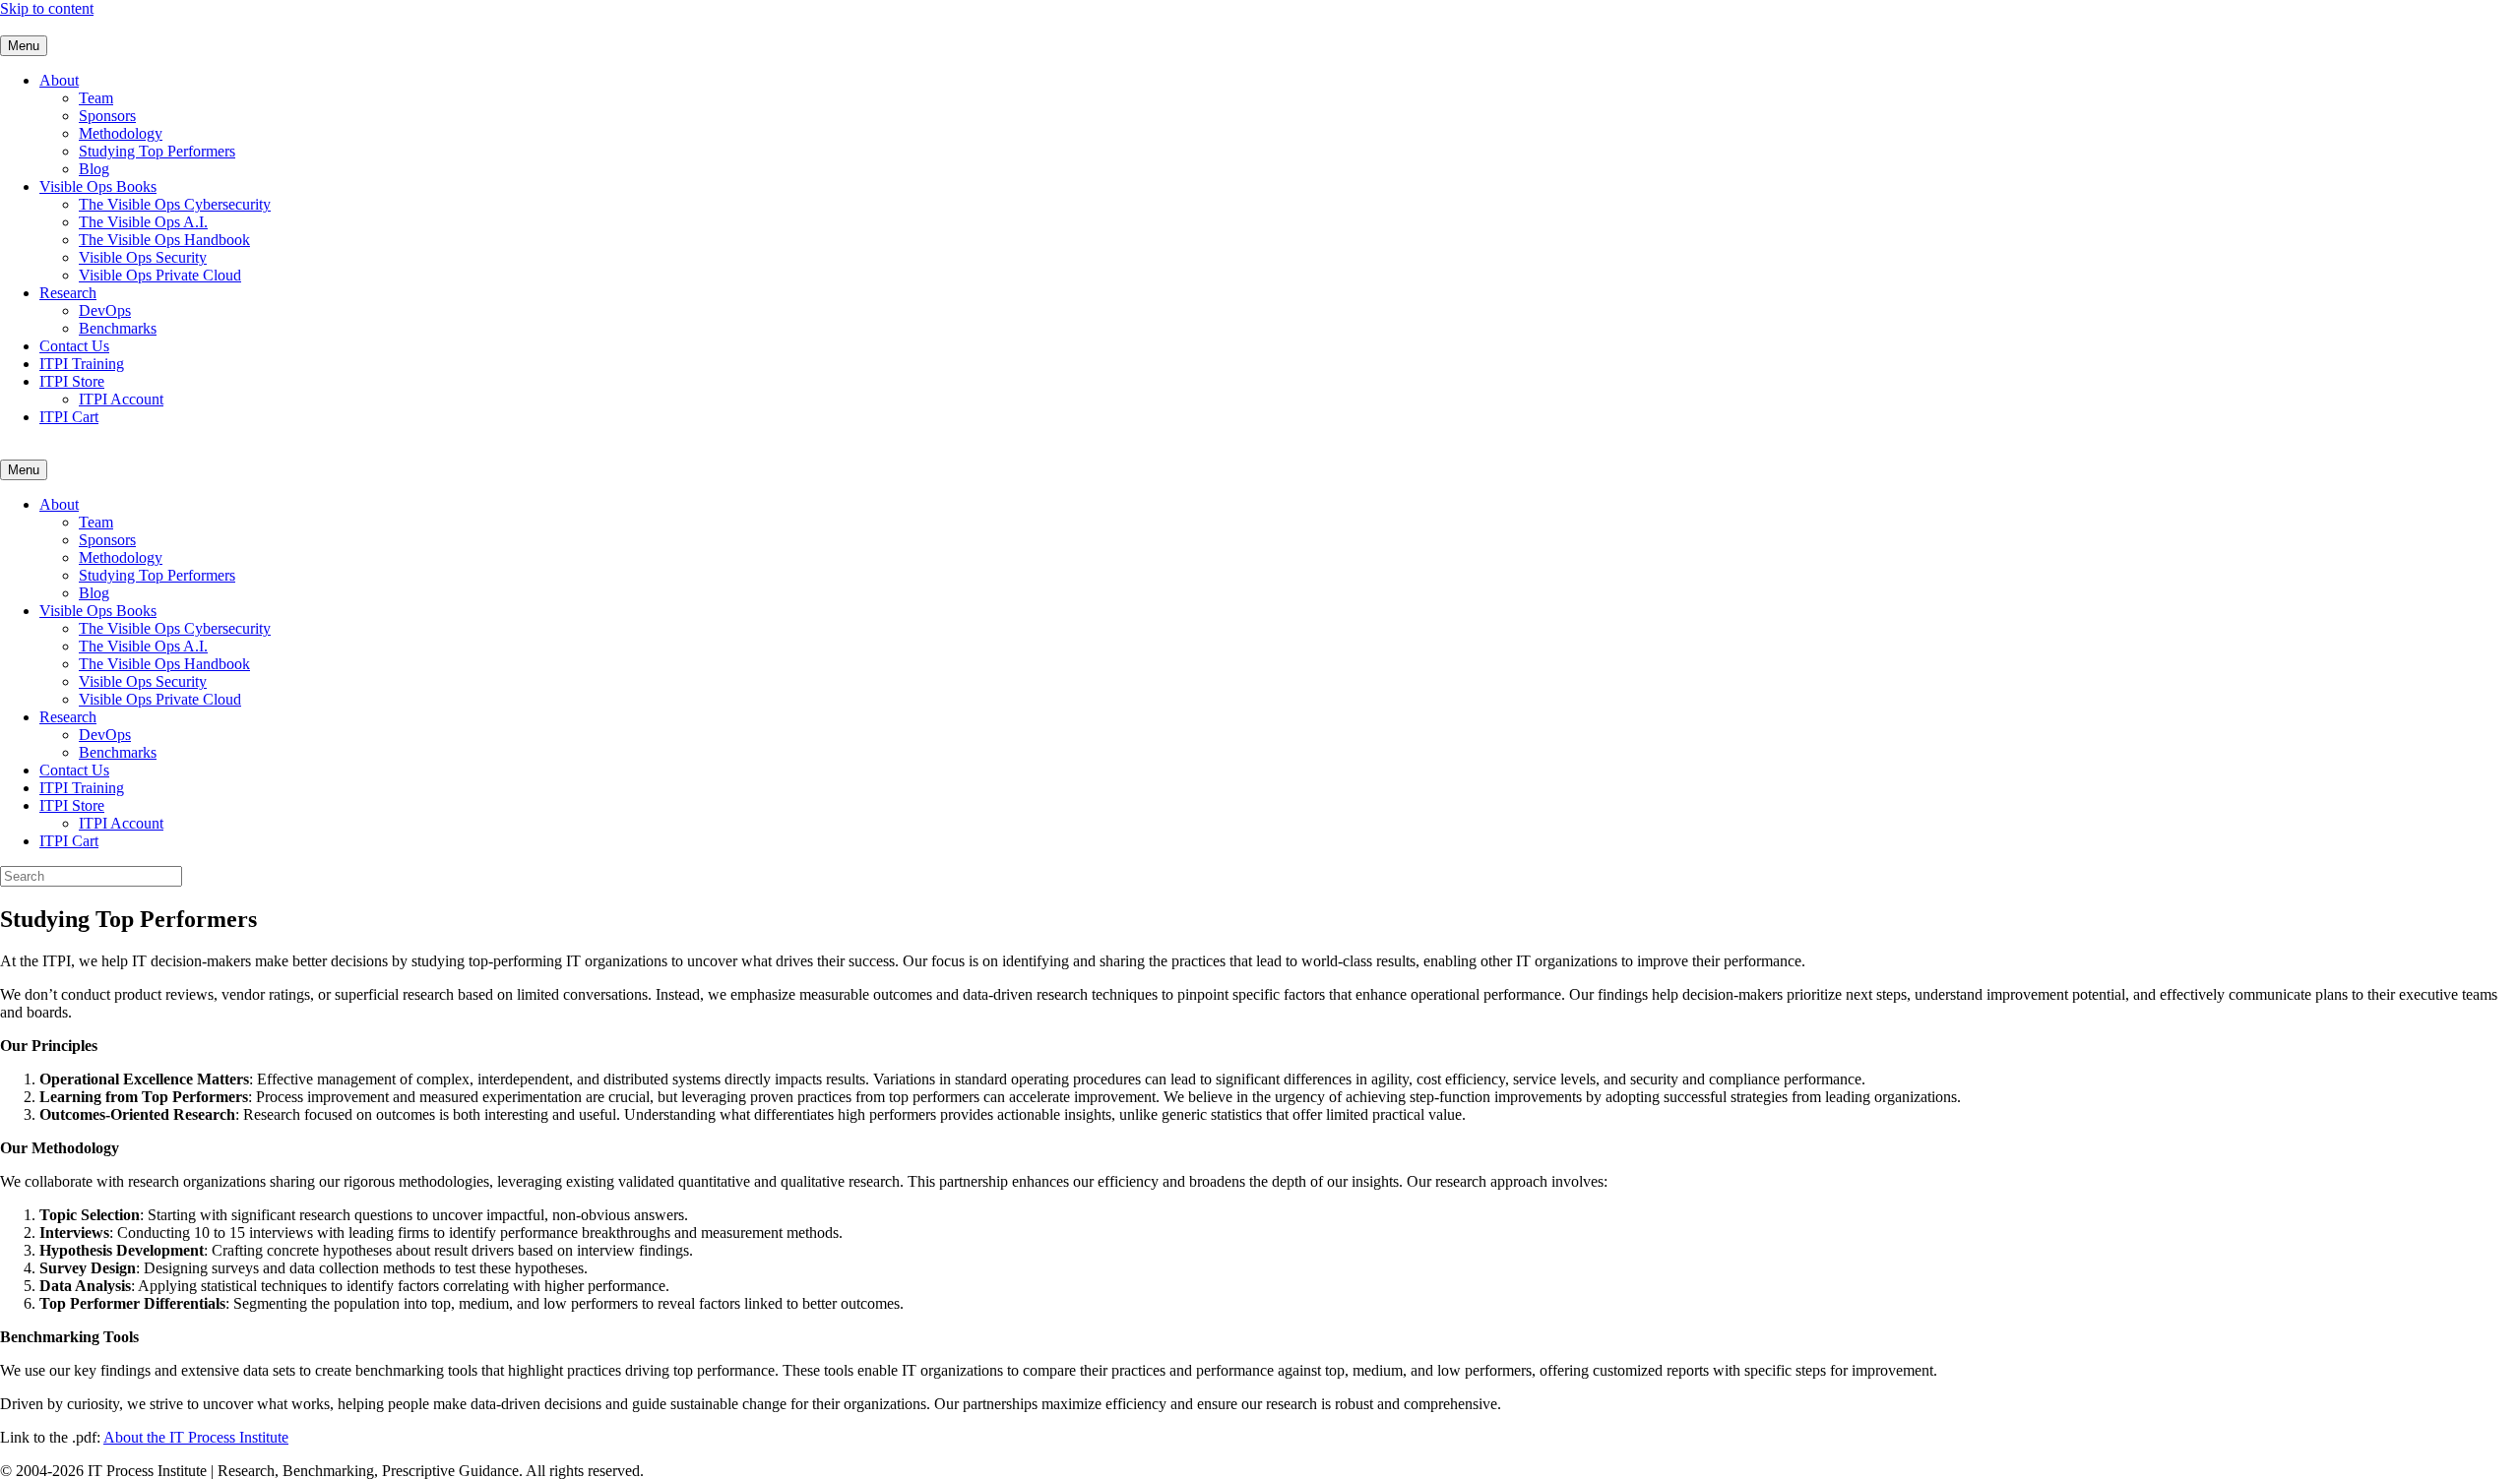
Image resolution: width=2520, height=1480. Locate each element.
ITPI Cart (69, 417)
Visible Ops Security (143, 257)
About (59, 80)
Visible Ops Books (98, 186)
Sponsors (107, 116)
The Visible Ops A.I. (143, 222)
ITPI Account (121, 399)
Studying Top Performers (157, 151)
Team (96, 98)
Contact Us (74, 346)
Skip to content (47, 8)
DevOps (105, 310)
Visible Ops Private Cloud (160, 275)
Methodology (121, 133)
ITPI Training (82, 364)
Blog (94, 169)
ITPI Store (72, 381)
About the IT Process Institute (196, 1437)
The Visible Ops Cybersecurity (175, 204)
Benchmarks (118, 328)
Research (68, 293)
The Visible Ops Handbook (164, 240)
